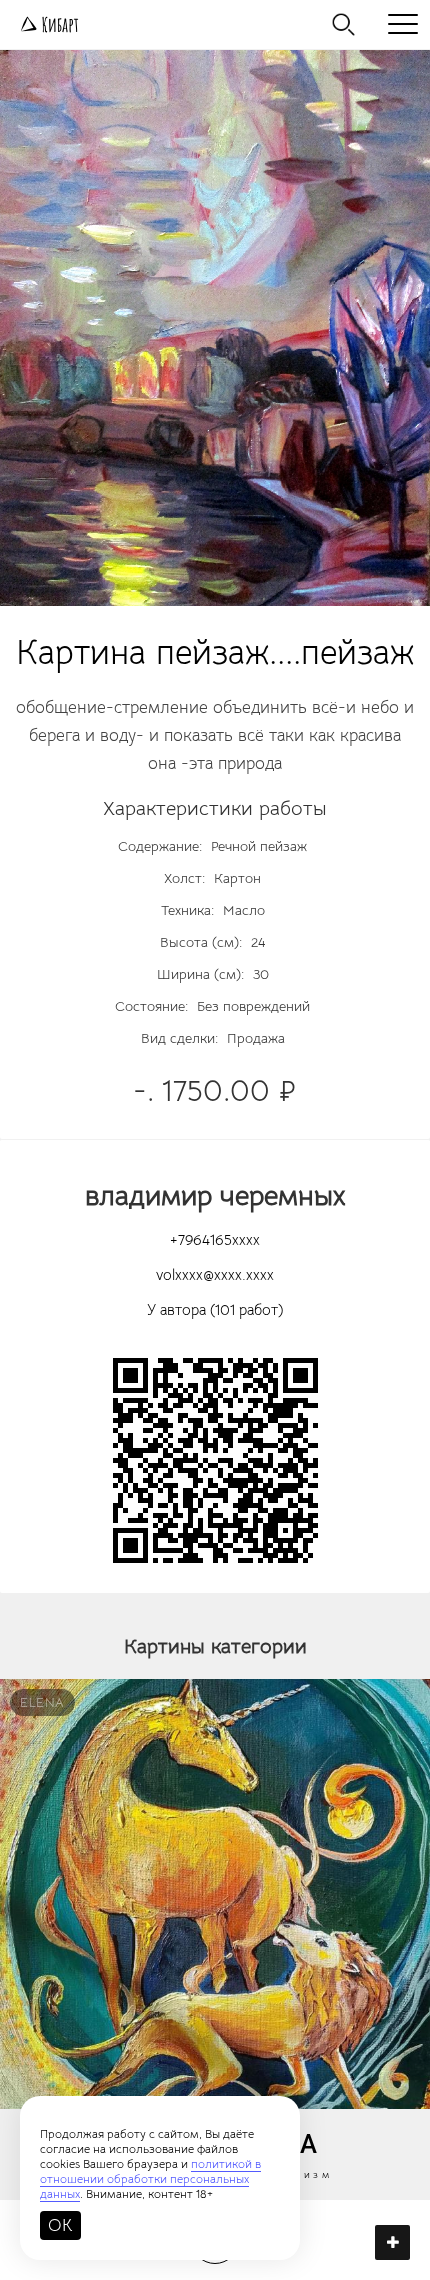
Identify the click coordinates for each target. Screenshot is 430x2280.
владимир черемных (215, 1195)
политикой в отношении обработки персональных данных (150, 2178)
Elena (42, 1702)
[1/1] (215, 328)
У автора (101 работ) (215, 1309)
